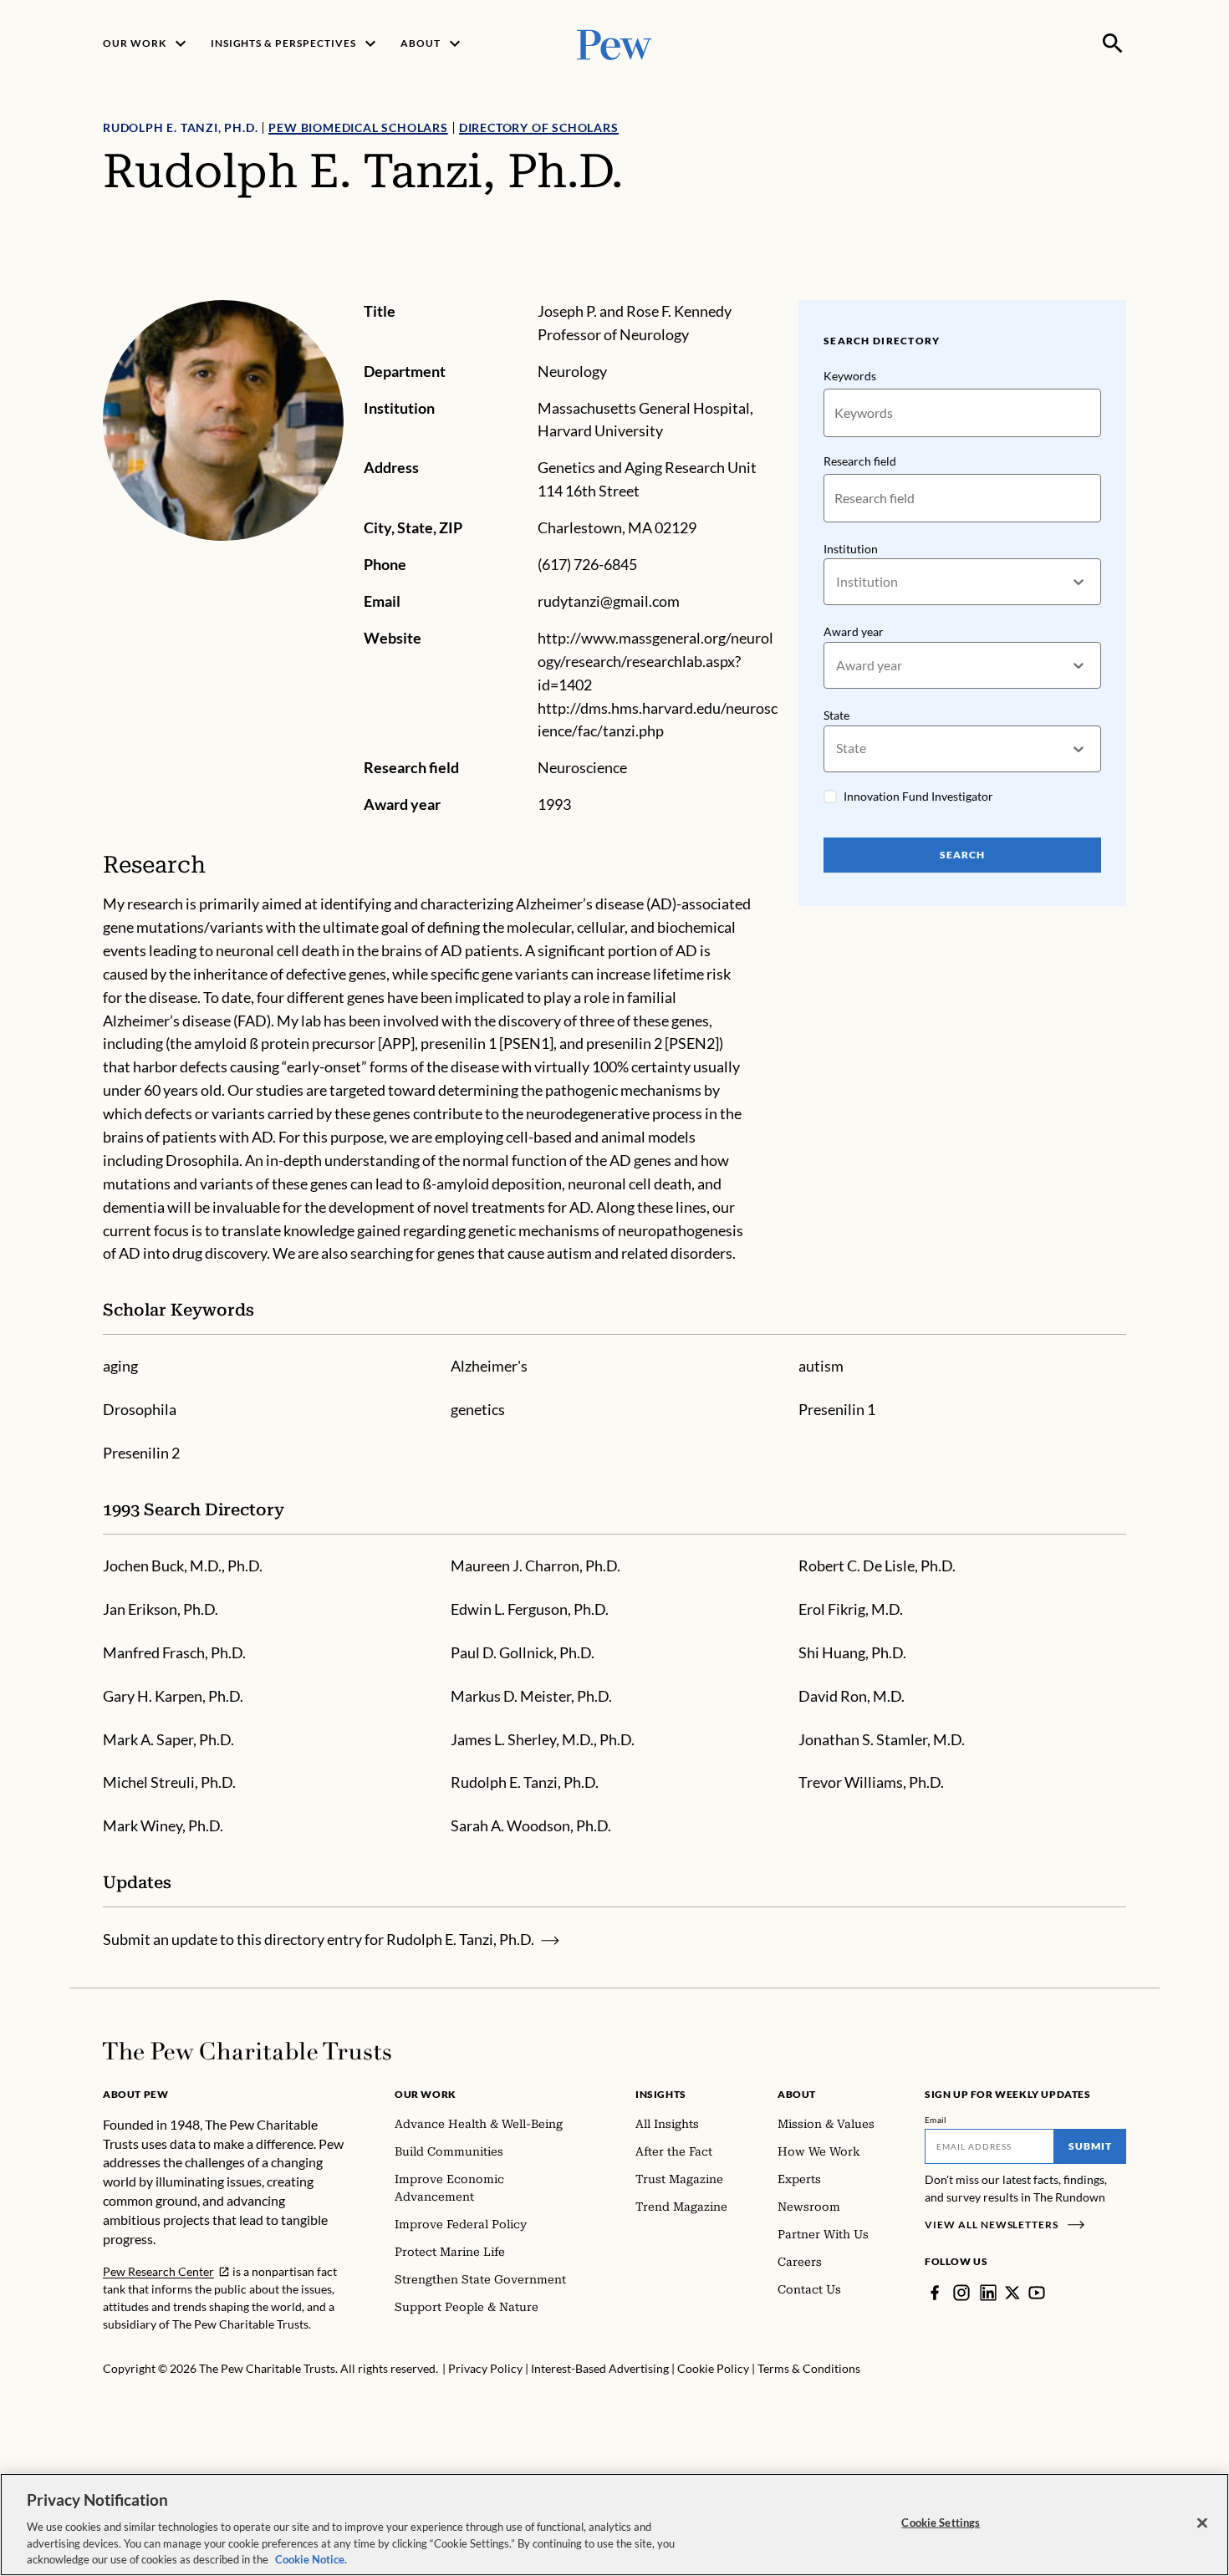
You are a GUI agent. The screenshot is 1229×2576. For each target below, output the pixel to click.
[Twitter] (1012, 2293)
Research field (860, 461)
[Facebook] (935, 2293)
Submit (1090, 2146)
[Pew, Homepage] (614, 43)
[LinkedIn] (988, 2293)
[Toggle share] (1116, 289)
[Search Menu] (1113, 43)
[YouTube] (1037, 2293)
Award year (854, 631)
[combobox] (837, 582)
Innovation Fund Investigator (918, 796)
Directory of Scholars (539, 127)
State (836, 715)
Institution (851, 549)
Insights (661, 2094)
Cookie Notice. (311, 2558)
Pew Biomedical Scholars (358, 127)
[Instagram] (961, 2293)
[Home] (247, 2051)
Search (962, 855)
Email (936, 2120)
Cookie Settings (941, 2523)
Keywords (850, 376)
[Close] (1202, 2523)
